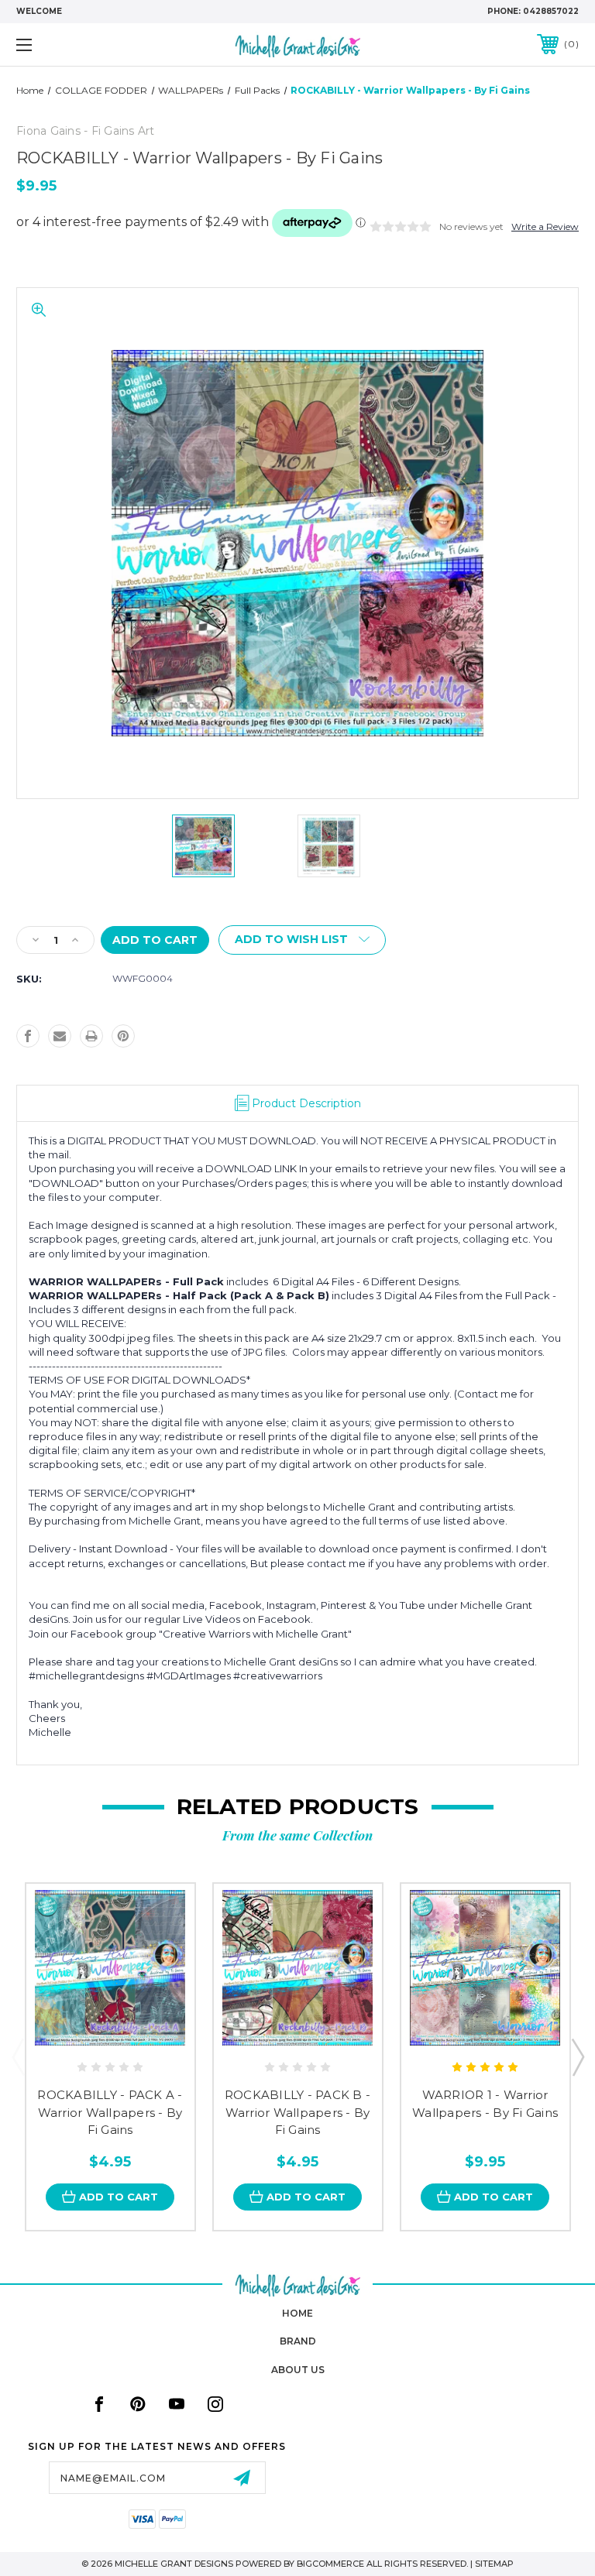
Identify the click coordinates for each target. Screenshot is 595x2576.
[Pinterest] (123, 1036)
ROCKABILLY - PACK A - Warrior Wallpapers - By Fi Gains (110, 2112)
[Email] (60, 1036)
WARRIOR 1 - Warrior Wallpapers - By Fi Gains (485, 2104)
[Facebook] (28, 1036)
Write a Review (545, 226)
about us (298, 2370)
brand (298, 2341)
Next (577, 2056)
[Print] (91, 1036)
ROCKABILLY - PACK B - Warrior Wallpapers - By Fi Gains (297, 2112)
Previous (18, 2056)
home (297, 2313)
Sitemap (494, 2564)
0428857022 (551, 11)
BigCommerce (330, 2564)
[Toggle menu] (72, 45)
